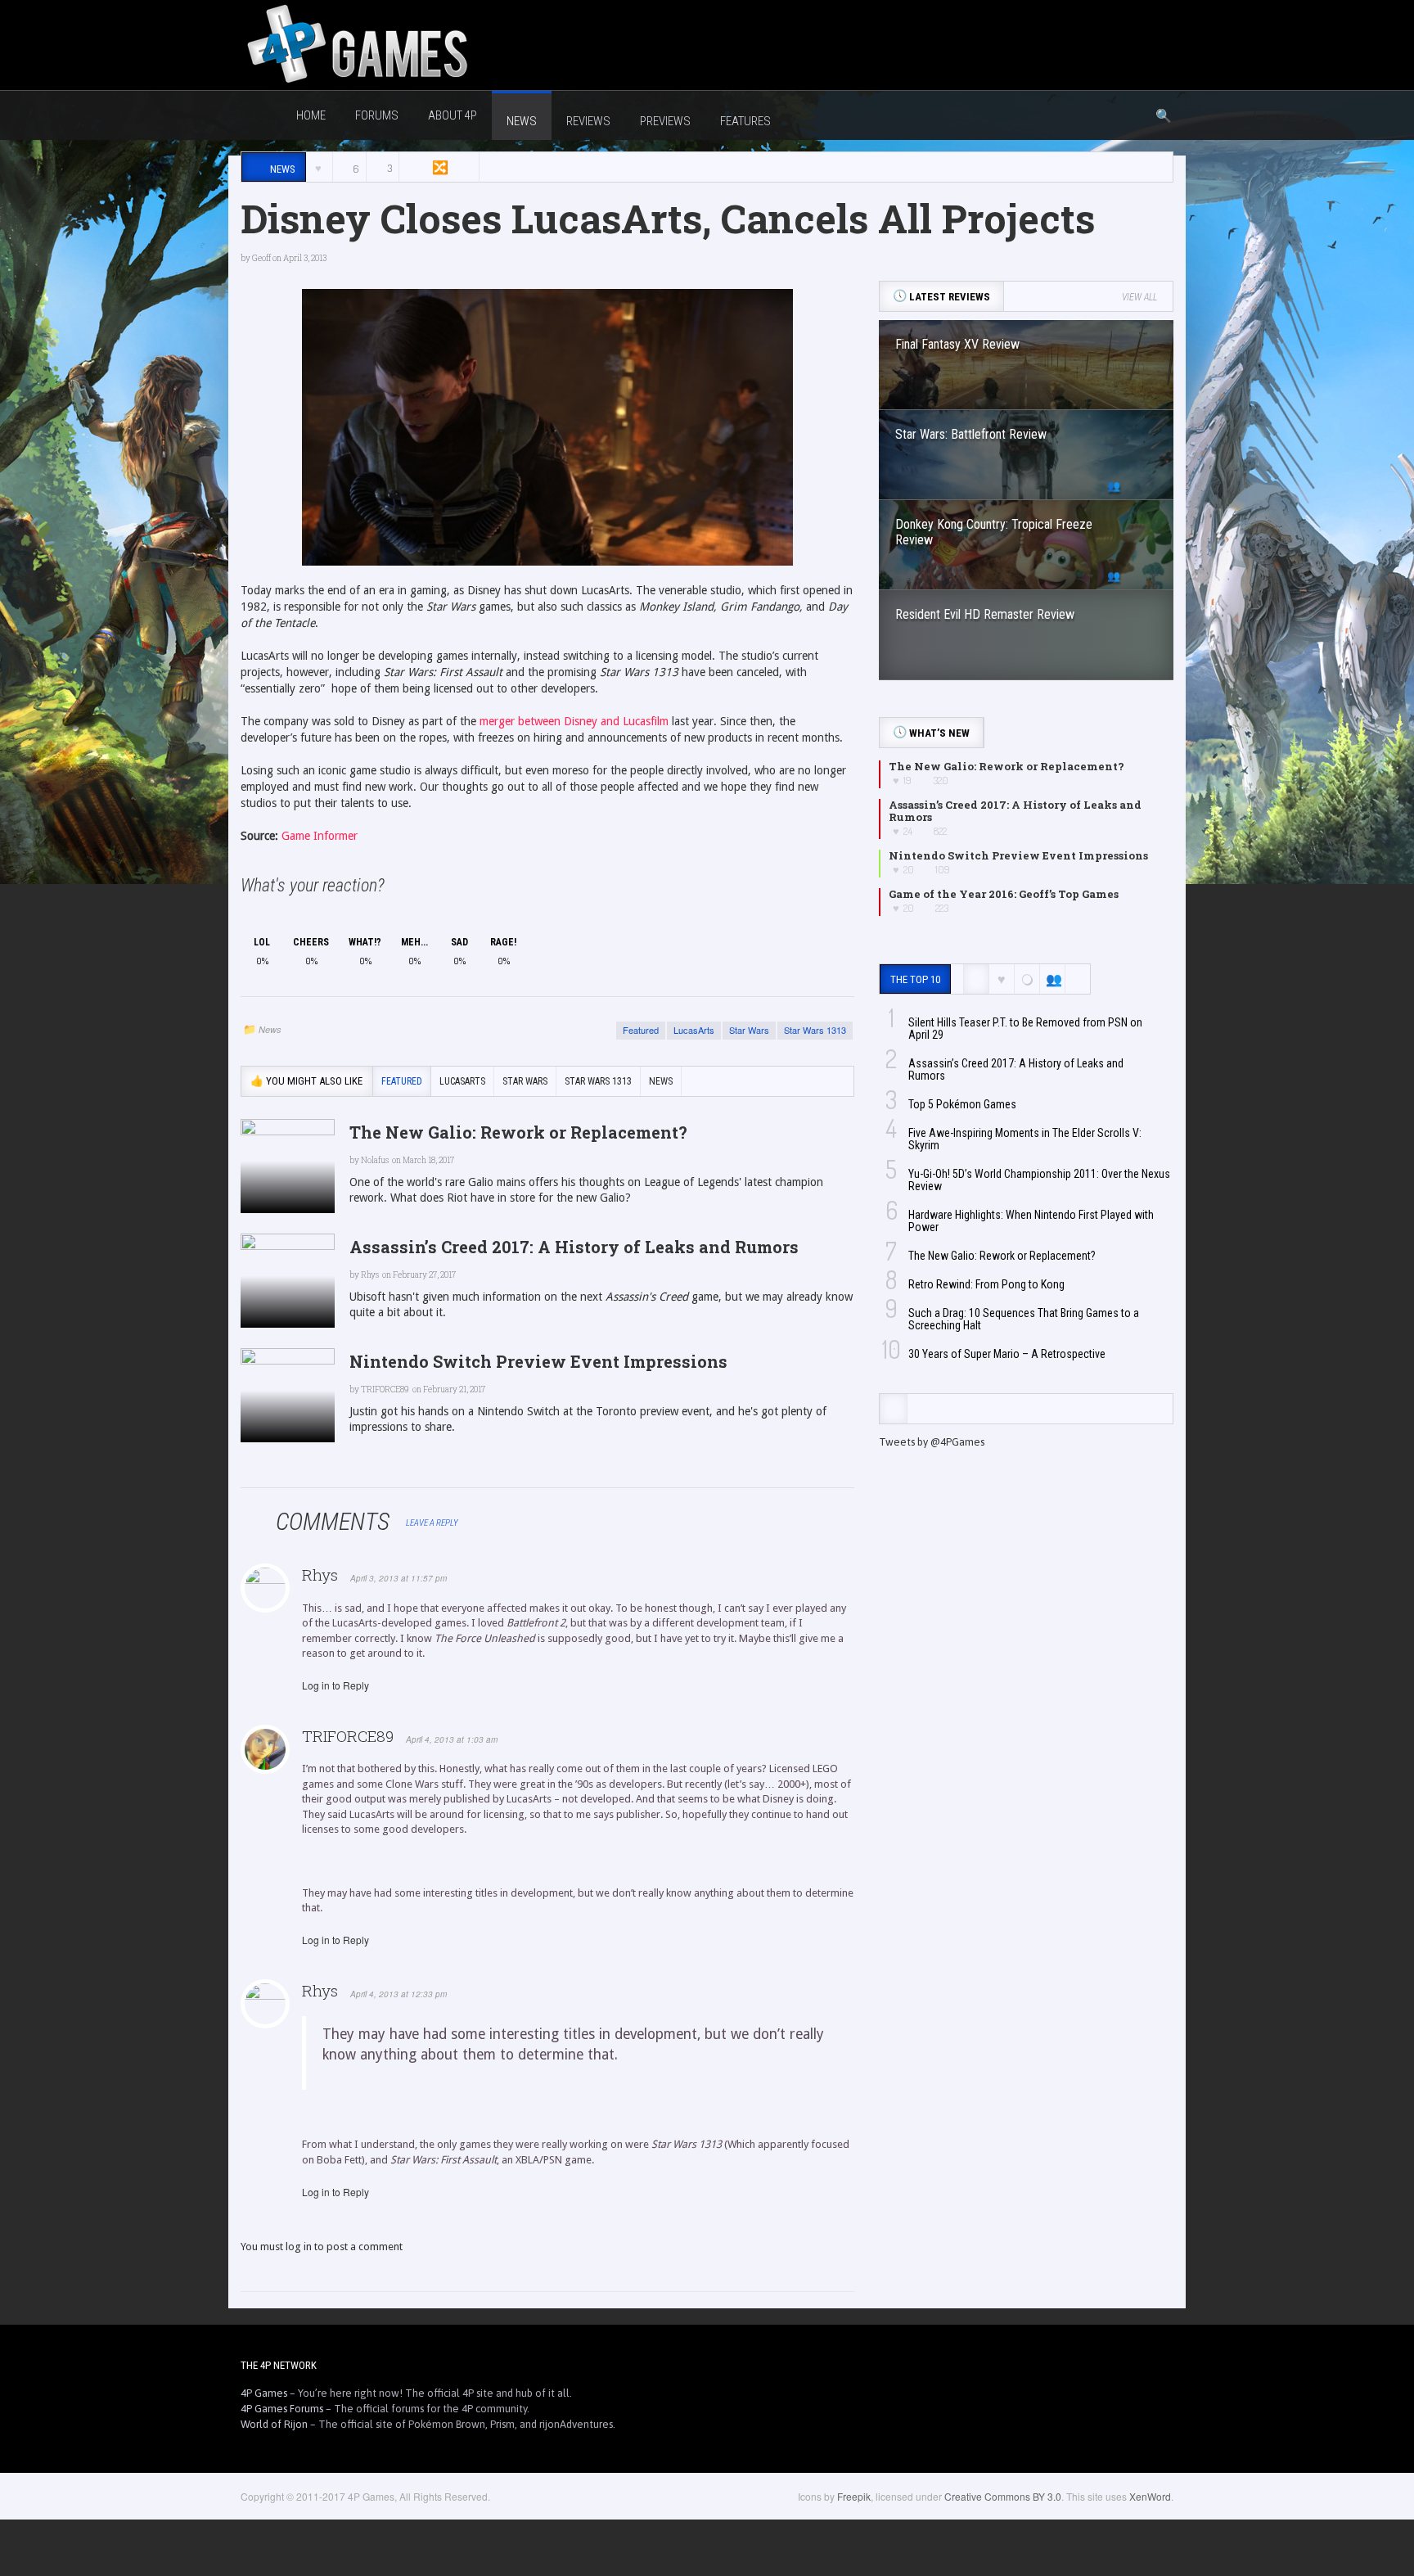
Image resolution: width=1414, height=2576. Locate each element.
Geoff (261, 258)
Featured (641, 1030)
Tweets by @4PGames (932, 1442)
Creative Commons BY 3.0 (1003, 2496)
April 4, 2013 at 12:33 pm (399, 1994)
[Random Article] (439, 167)
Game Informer (320, 836)
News (270, 1029)
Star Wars (749, 1030)
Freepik (854, 2496)
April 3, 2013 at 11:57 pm (399, 1578)
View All (1139, 297)
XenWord (1150, 2496)
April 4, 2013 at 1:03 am (452, 1739)
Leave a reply (433, 1523)
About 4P (453, 115)
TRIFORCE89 (348, 1736)
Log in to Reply (335, 1685)
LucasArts (694, 1030)
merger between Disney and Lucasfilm (572, 721)
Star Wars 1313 (815, 1030)
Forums (377, 115)
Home (311, 115)
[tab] (893, 1409)
